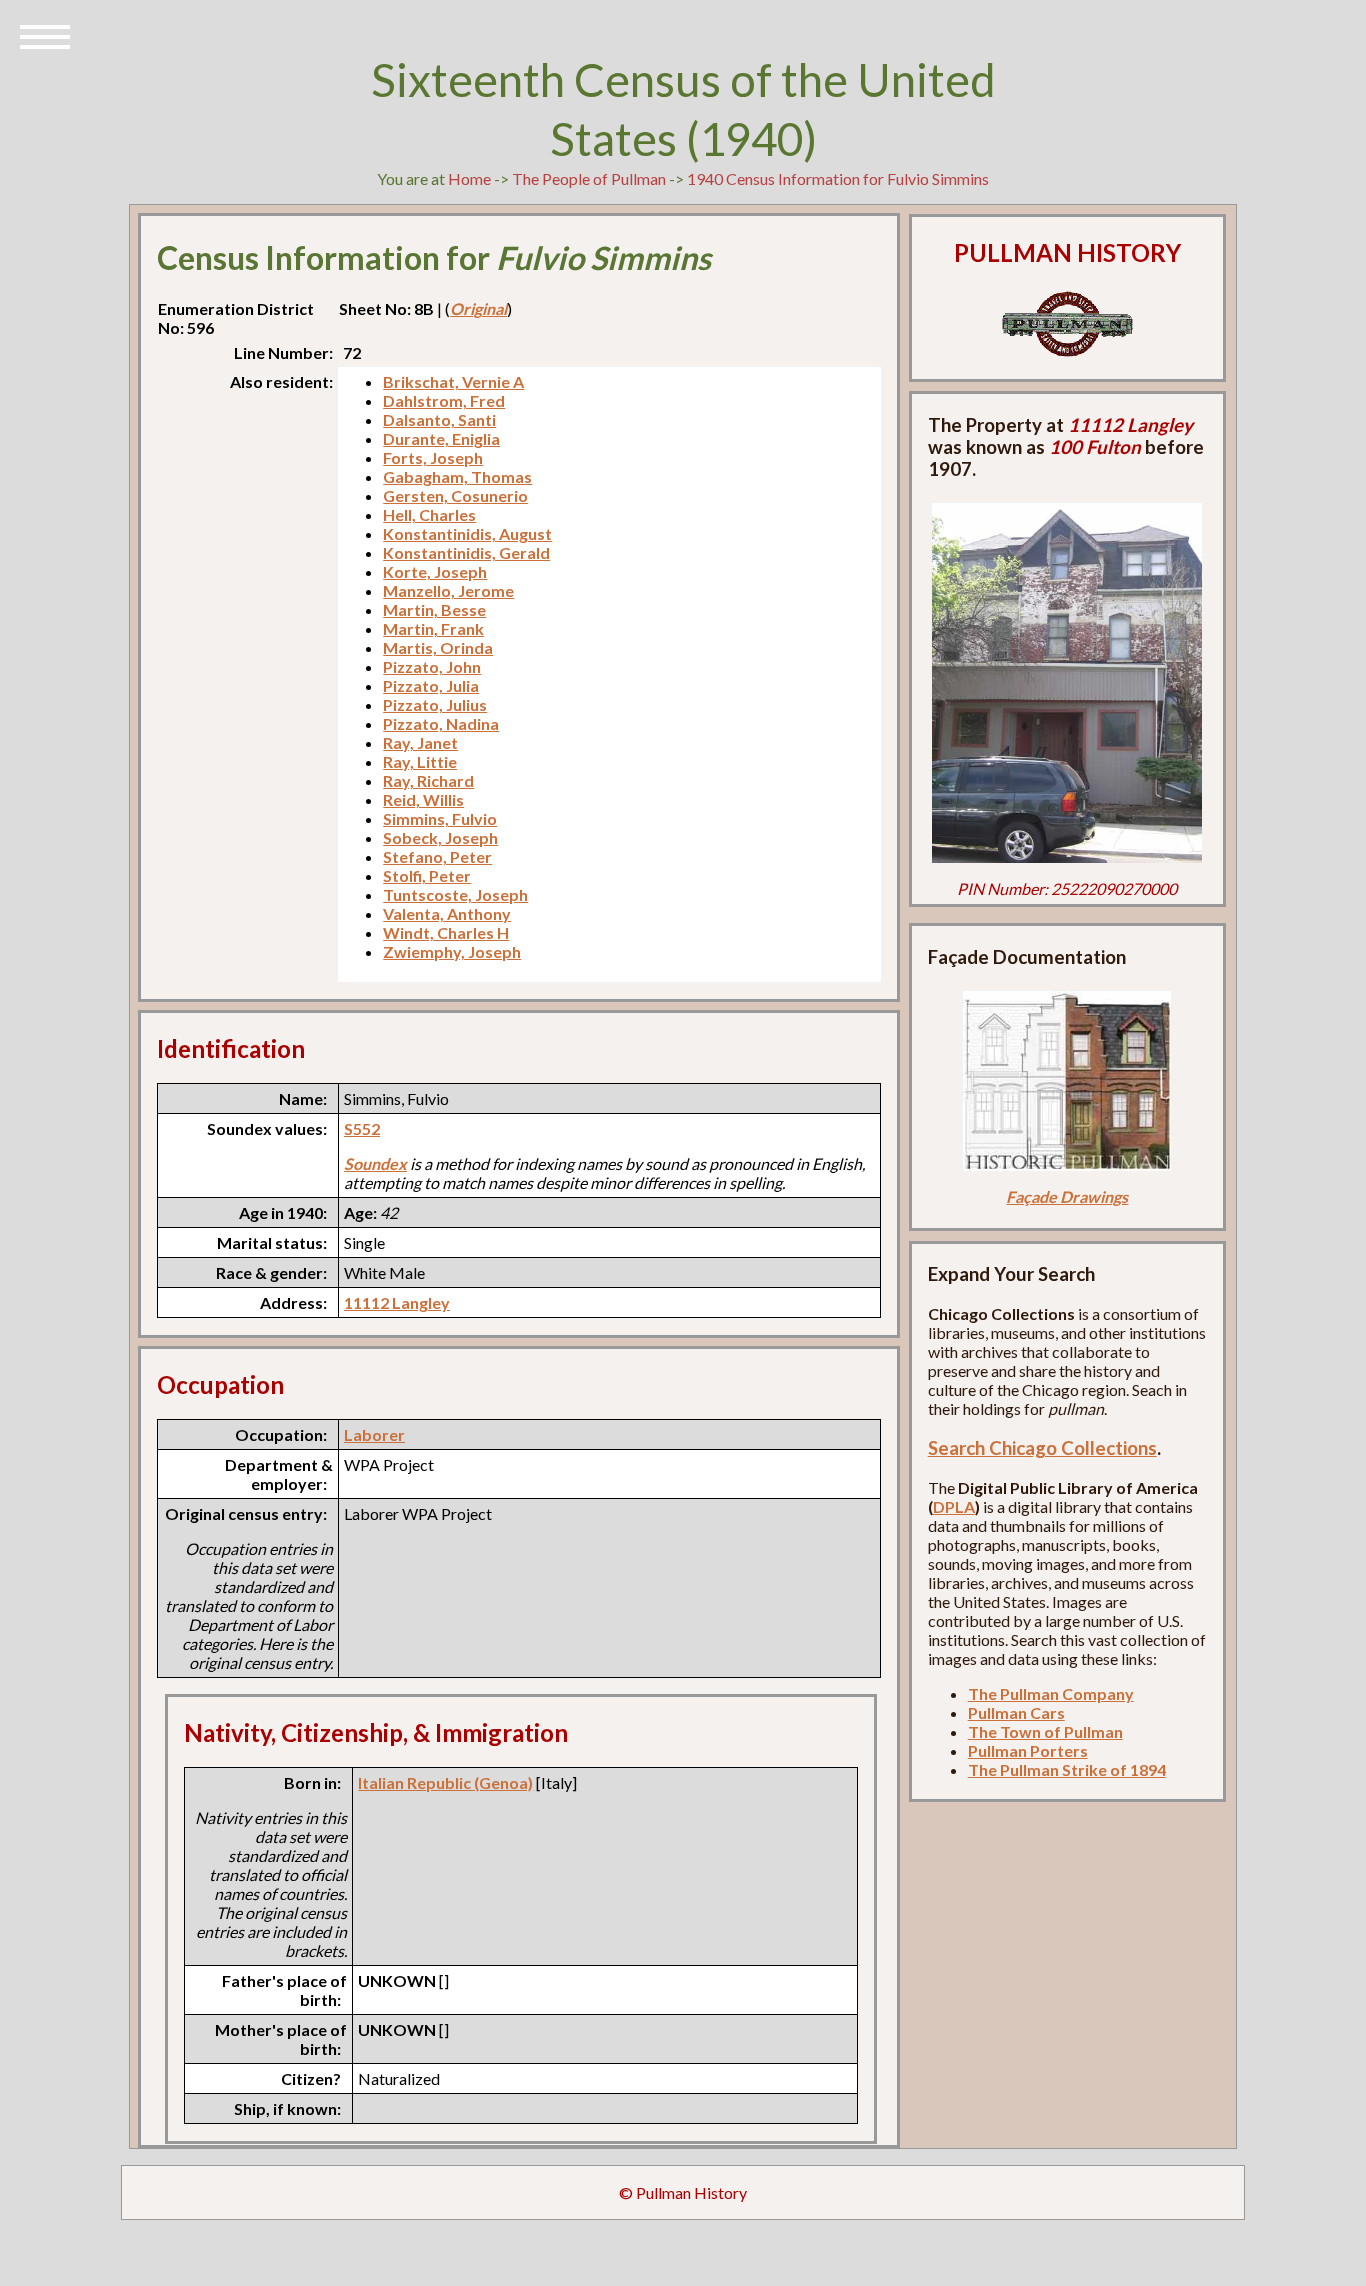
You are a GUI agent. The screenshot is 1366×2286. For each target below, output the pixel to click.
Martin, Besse (434, 609)
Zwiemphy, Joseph (452, 951)
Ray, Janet (420, 742)
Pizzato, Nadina (441, 723)
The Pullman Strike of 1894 (1067, 1769)
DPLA (954, 1506)
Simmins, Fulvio (440, 818)
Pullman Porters (1028, 1750)
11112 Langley (397, 1302)
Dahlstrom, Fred (444, 400)
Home (469, 178)
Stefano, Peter (437, 856)
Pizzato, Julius (435, 704)
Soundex (375, 1163)
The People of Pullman (589, 178)
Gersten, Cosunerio (455, 495)
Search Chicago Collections (1042, 1448)
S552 (362, 1128)
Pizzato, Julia (431, 685)
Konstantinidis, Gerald (466, 552)
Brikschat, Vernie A (453, 381)
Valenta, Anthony (447, 913)
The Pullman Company (1051, 1693)
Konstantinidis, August (467, 533)
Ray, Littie (420, 761)
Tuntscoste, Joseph (455, 894)
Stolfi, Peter (427, 875)
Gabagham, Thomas (457, 476)
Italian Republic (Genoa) (445, 1782)
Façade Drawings (1067, 1196)
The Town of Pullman (1045, 1731)
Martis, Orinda (438, 647)
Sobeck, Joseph (440, 837)
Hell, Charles (429, 514)
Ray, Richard (428, 780)
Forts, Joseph (433, 457)
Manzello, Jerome (448, 590)
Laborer (374, 1434)
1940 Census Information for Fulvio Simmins (838, 178)
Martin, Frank (433, 628)
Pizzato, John (432, 666)
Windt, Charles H (446, 932)
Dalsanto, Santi (439, 419)
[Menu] (45, 35)
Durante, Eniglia (441, 438)
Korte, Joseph (435, 571)
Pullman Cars (1016, 1712)
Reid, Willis (423, 799)
